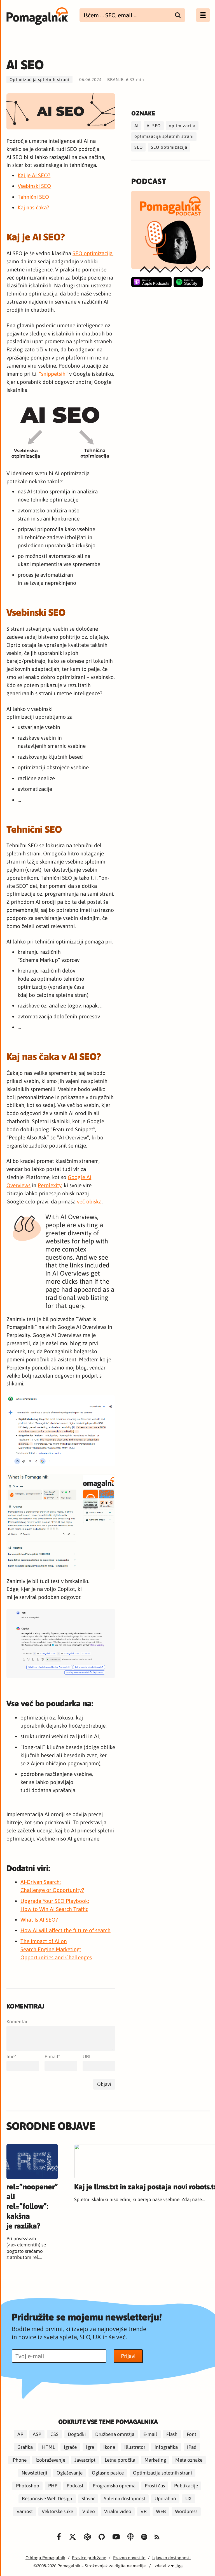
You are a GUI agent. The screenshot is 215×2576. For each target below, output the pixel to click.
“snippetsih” (53, 374)
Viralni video (118, 2512)
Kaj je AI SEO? (34, 175)
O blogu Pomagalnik (45, 2558)
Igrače (70, 2447)
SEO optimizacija (93, 253)
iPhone (19, 2460)
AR (20, 2434)
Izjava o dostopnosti (171, 2558)
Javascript (85, 2460)
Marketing (155, 2460)
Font (191, 2434)
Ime (10, 2057)
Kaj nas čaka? (33, 207)
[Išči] (178, 15)
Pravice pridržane (89, 2558)
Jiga (179, 2566)
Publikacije (186, 2486)
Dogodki (77, 2434)
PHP (53, 2486)
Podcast (75, 2486)
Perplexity (50, 1185)
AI (136, 126)
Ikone (109, 2447)
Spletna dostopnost (125, 2499)
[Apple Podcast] (151, 282)
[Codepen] (87, 2537)
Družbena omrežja (115, 2434)
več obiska (89, 1201)
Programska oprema (114, 2486)
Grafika (25, 2447)
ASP (37, 2434)
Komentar (17, 2022)
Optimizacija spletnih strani (39, 80)
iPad (192, 2447)
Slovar (88, 2499)
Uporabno (165, 2499)
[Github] (102, 2537)
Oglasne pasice (108, 2473)
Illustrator (135, 2447)
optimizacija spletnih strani (164, 136)
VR (144, 2512)
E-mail (51, 2057)
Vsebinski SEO (34, 186)
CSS (54, 2434)
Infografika (166, 2447)
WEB (161, 2512)
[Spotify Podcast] (188, 282)
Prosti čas (155, 2486)
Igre (90, 2447)
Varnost (25, 2512)
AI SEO (154, 126)
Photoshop (28, 2486)
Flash (172, 2434)
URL (87, 2057)
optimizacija (182, 126)
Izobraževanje (50, 2460)
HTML (48, 2447)
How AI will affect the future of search (66, 1930)
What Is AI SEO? (39, 1920)
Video (89, 2512)
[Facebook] (59, 2537)
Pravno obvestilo (129, 2558)
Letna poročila (120, 2460)
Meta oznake (189, 2460)
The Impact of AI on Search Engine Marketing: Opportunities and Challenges (56, 1949)
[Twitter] (73, 2537)
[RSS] (157, 2537)
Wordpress (186, 2512)
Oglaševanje (70, 2473)
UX (189, 2499)
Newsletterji (34, 2473)
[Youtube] (116, 2537)
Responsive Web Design (47, 2499)
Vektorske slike (57, 2512)
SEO (139, 147)
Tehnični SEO (33, 197)
